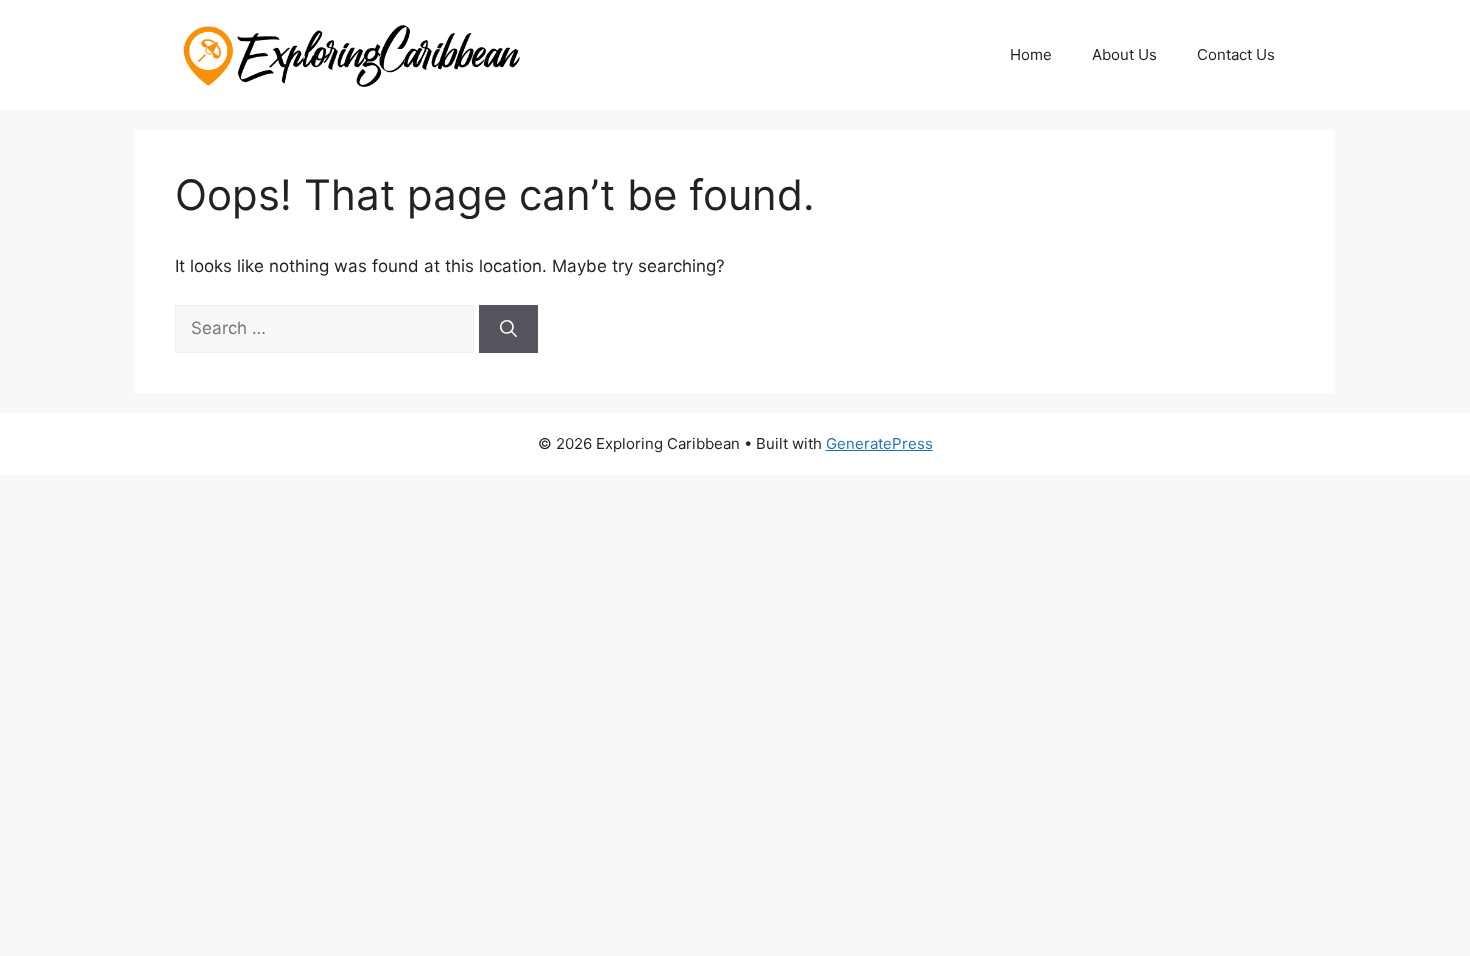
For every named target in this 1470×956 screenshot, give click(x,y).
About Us (1124, 54)
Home (1031, 54)
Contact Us (1236, 54)
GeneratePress (879, 443)
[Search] (508, 329)
